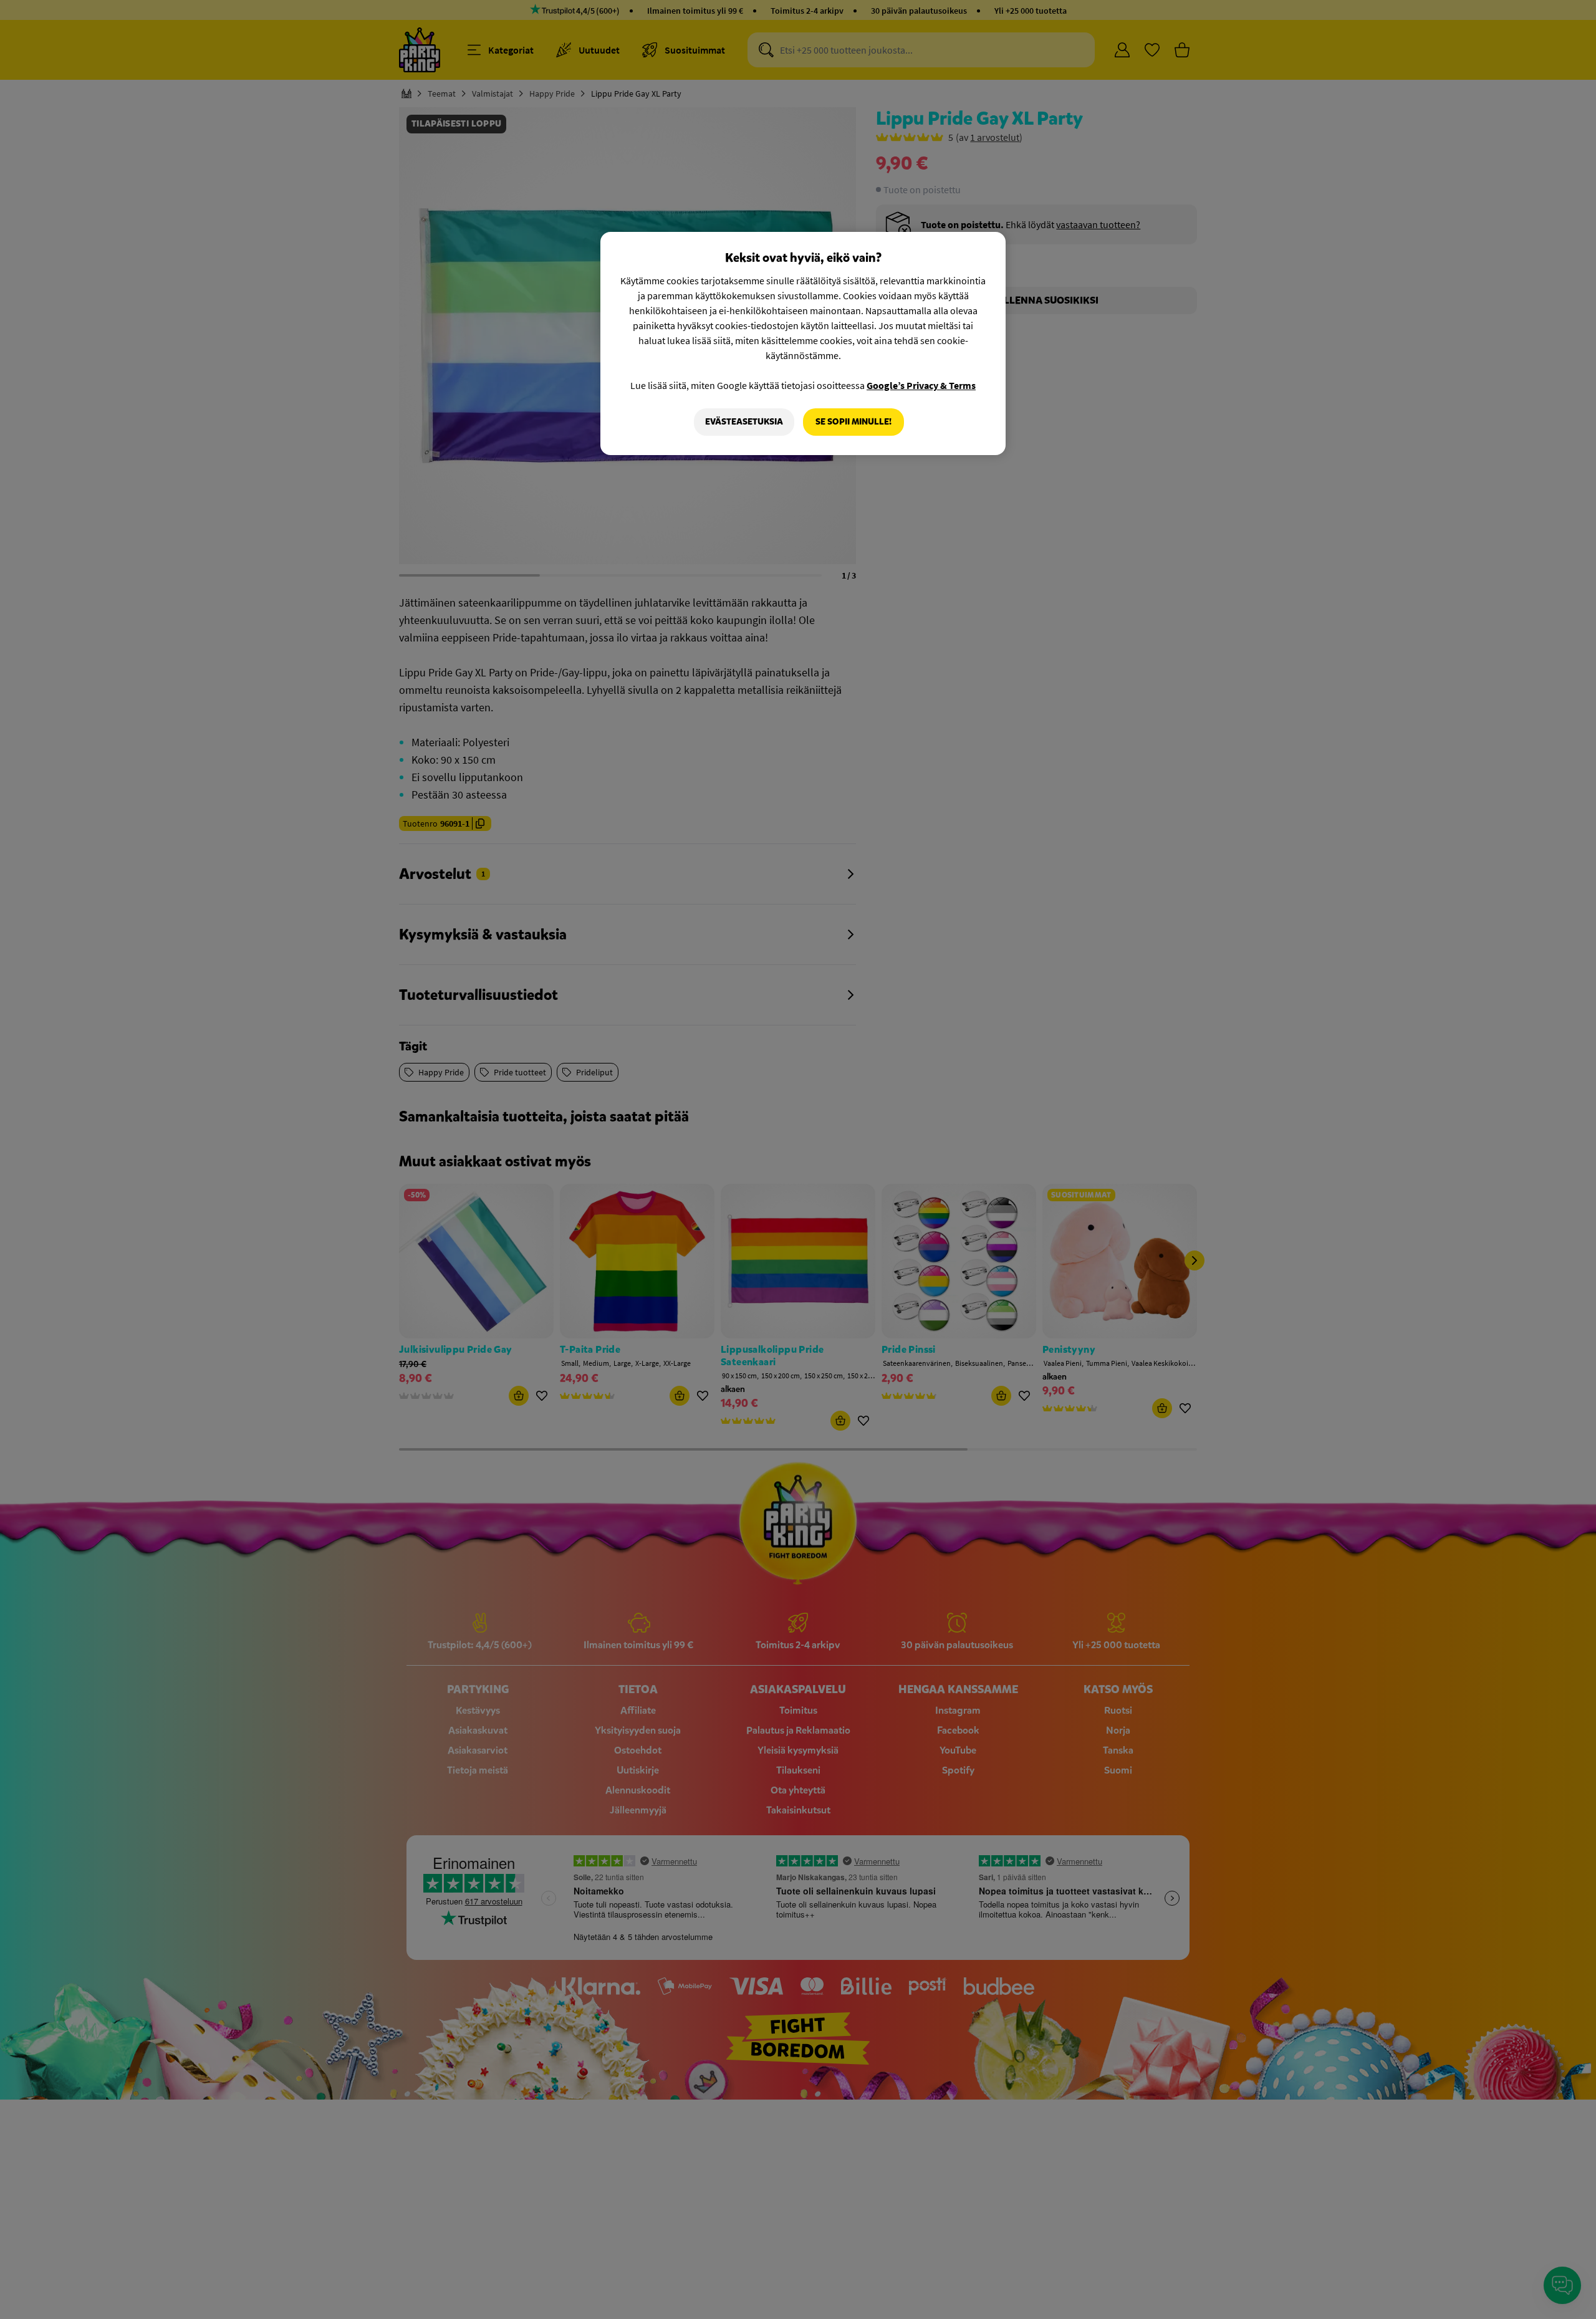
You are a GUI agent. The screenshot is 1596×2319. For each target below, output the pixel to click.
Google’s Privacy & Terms (921, 385)
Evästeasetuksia (744, 422)
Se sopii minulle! (853, 422)
